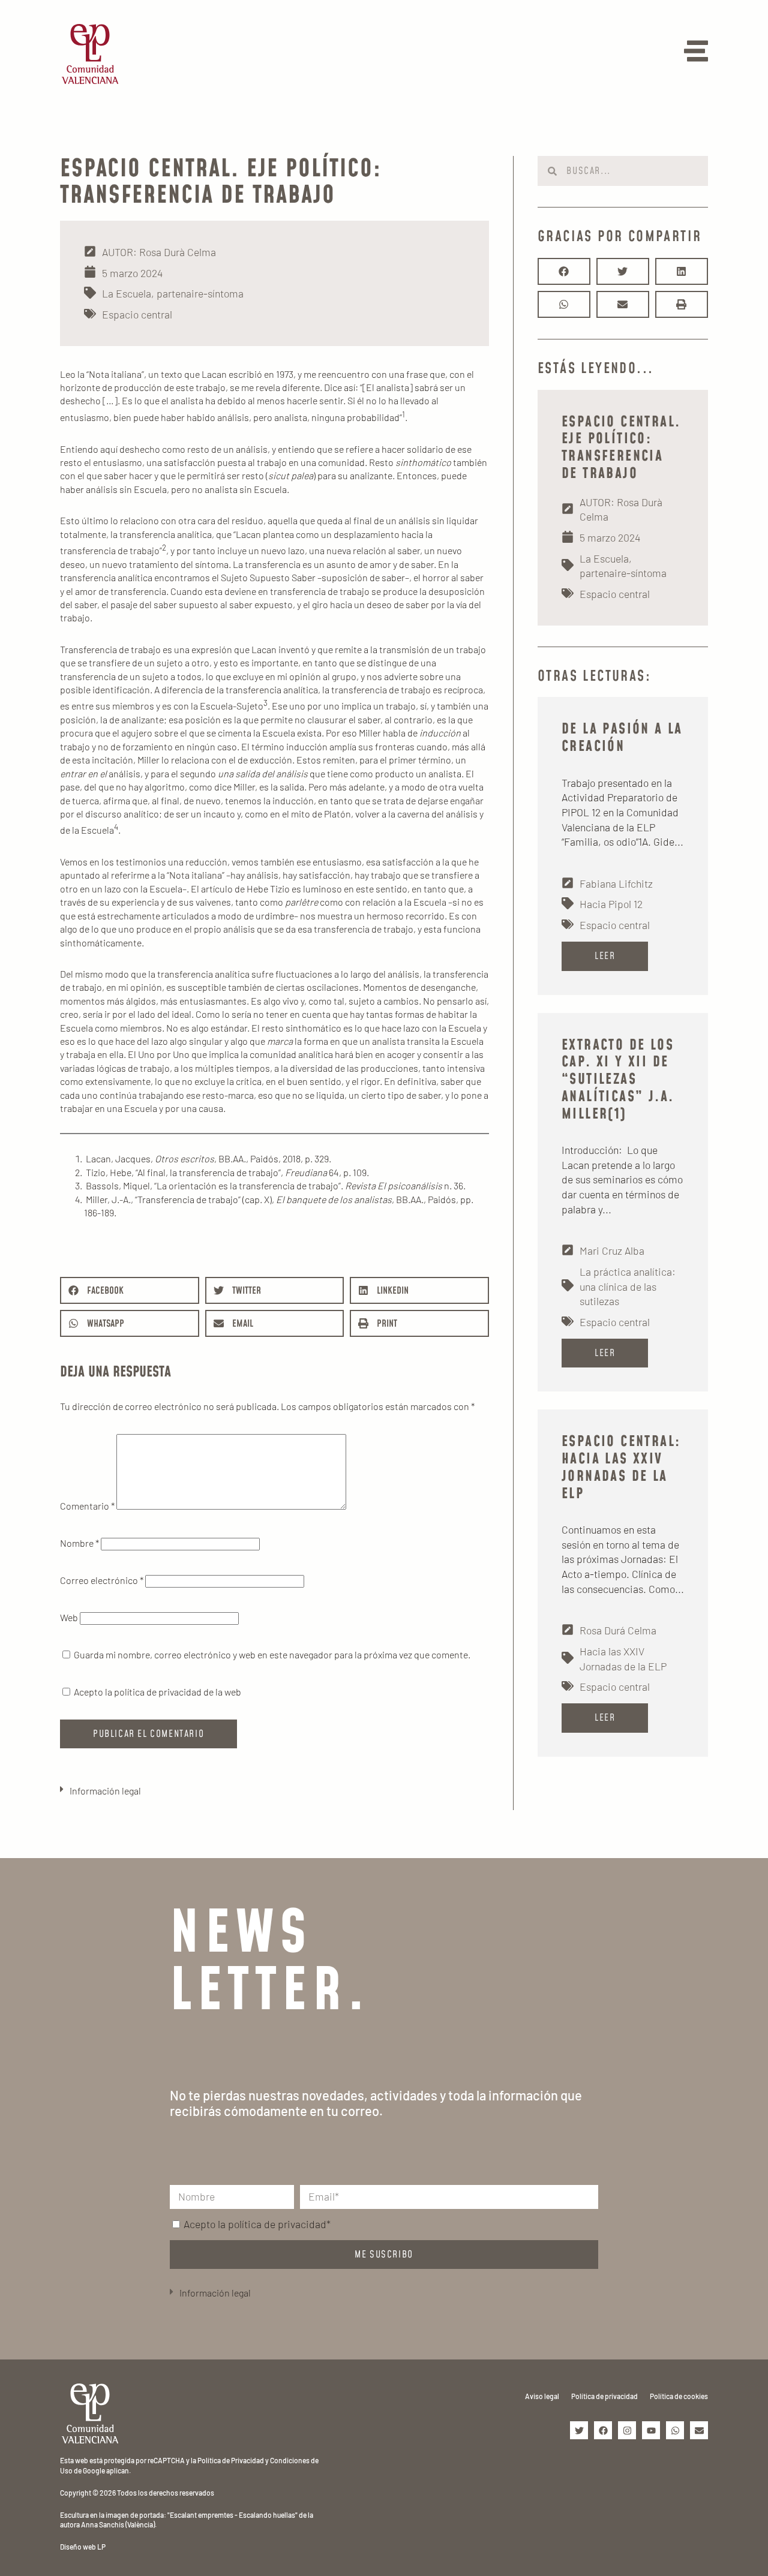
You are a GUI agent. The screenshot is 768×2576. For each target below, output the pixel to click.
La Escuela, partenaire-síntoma (173, 293)
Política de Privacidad (231, 2460)
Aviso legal (542, 2396)
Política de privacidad (604, 2396)
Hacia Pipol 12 (611, 904)
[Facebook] (603, 2430)
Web (69, 1617)
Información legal (105, 1791)
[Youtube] (651, 2430)
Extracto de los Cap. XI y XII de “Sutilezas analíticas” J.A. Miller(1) (618, 1080)
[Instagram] (627, 2430)
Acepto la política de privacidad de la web (157, 1692)
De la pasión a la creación (622, 738)
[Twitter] (579, 2430)
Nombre (79, 1543)
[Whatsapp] (675, 2430)
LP (101, 2547)
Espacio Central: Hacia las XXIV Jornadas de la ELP (621, 1468)
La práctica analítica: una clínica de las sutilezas (628, 1286)
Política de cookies (679, 2396)
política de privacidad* (279, 2224)
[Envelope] (699, 2430)
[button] (130, 1290)
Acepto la (257, 2224)
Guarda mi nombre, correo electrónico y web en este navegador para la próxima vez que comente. (272, 1654)
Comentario (87, 1506)
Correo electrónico (102, 1580)
